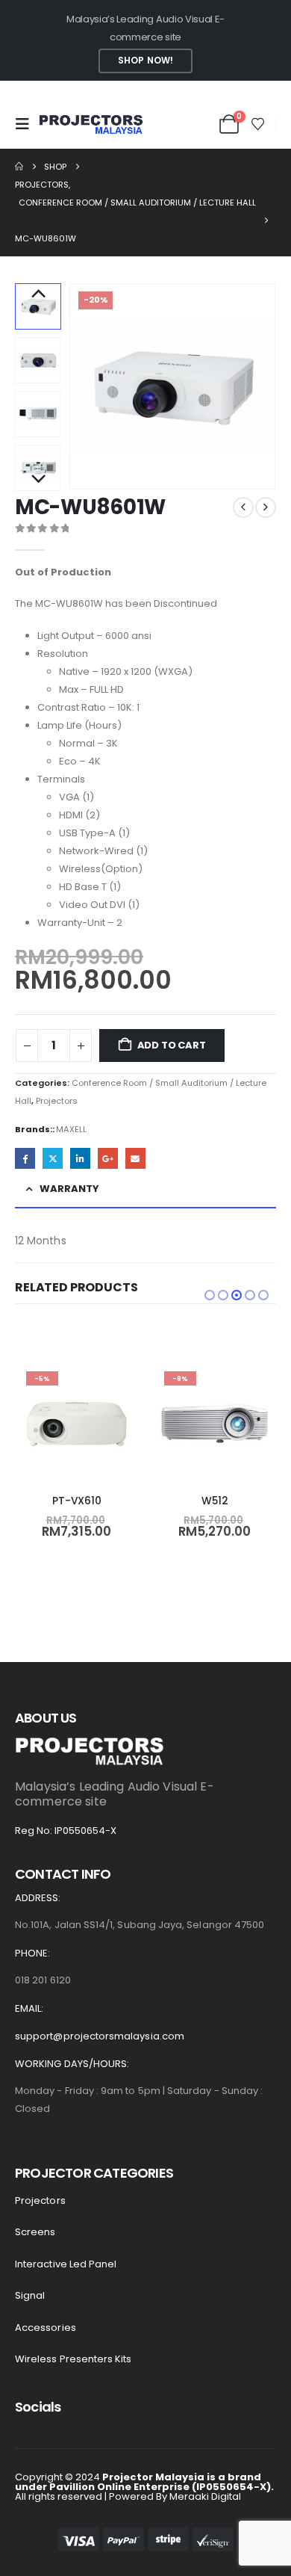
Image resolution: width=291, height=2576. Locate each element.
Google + (108, 1158)
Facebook (25, 1158)
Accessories (46, 2328)
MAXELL (71, 1129)
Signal (30, 2295)
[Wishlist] (258, 124)
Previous (38, 294)
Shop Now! (145, 61)
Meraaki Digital (205, 2496)
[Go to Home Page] (19, 167)
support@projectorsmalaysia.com (100, 2036)
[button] (27, 124)
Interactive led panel (66, 2264)
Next (38, 480)
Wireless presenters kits (73, 2359)
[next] (266, 507)
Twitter (53, 1158)
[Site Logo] (91, 124)
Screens (35, 2232)
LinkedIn (80, 1158)
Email (135, 1158)
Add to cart (172, 1045)
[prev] (243, 507)
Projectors (57, 1101)
